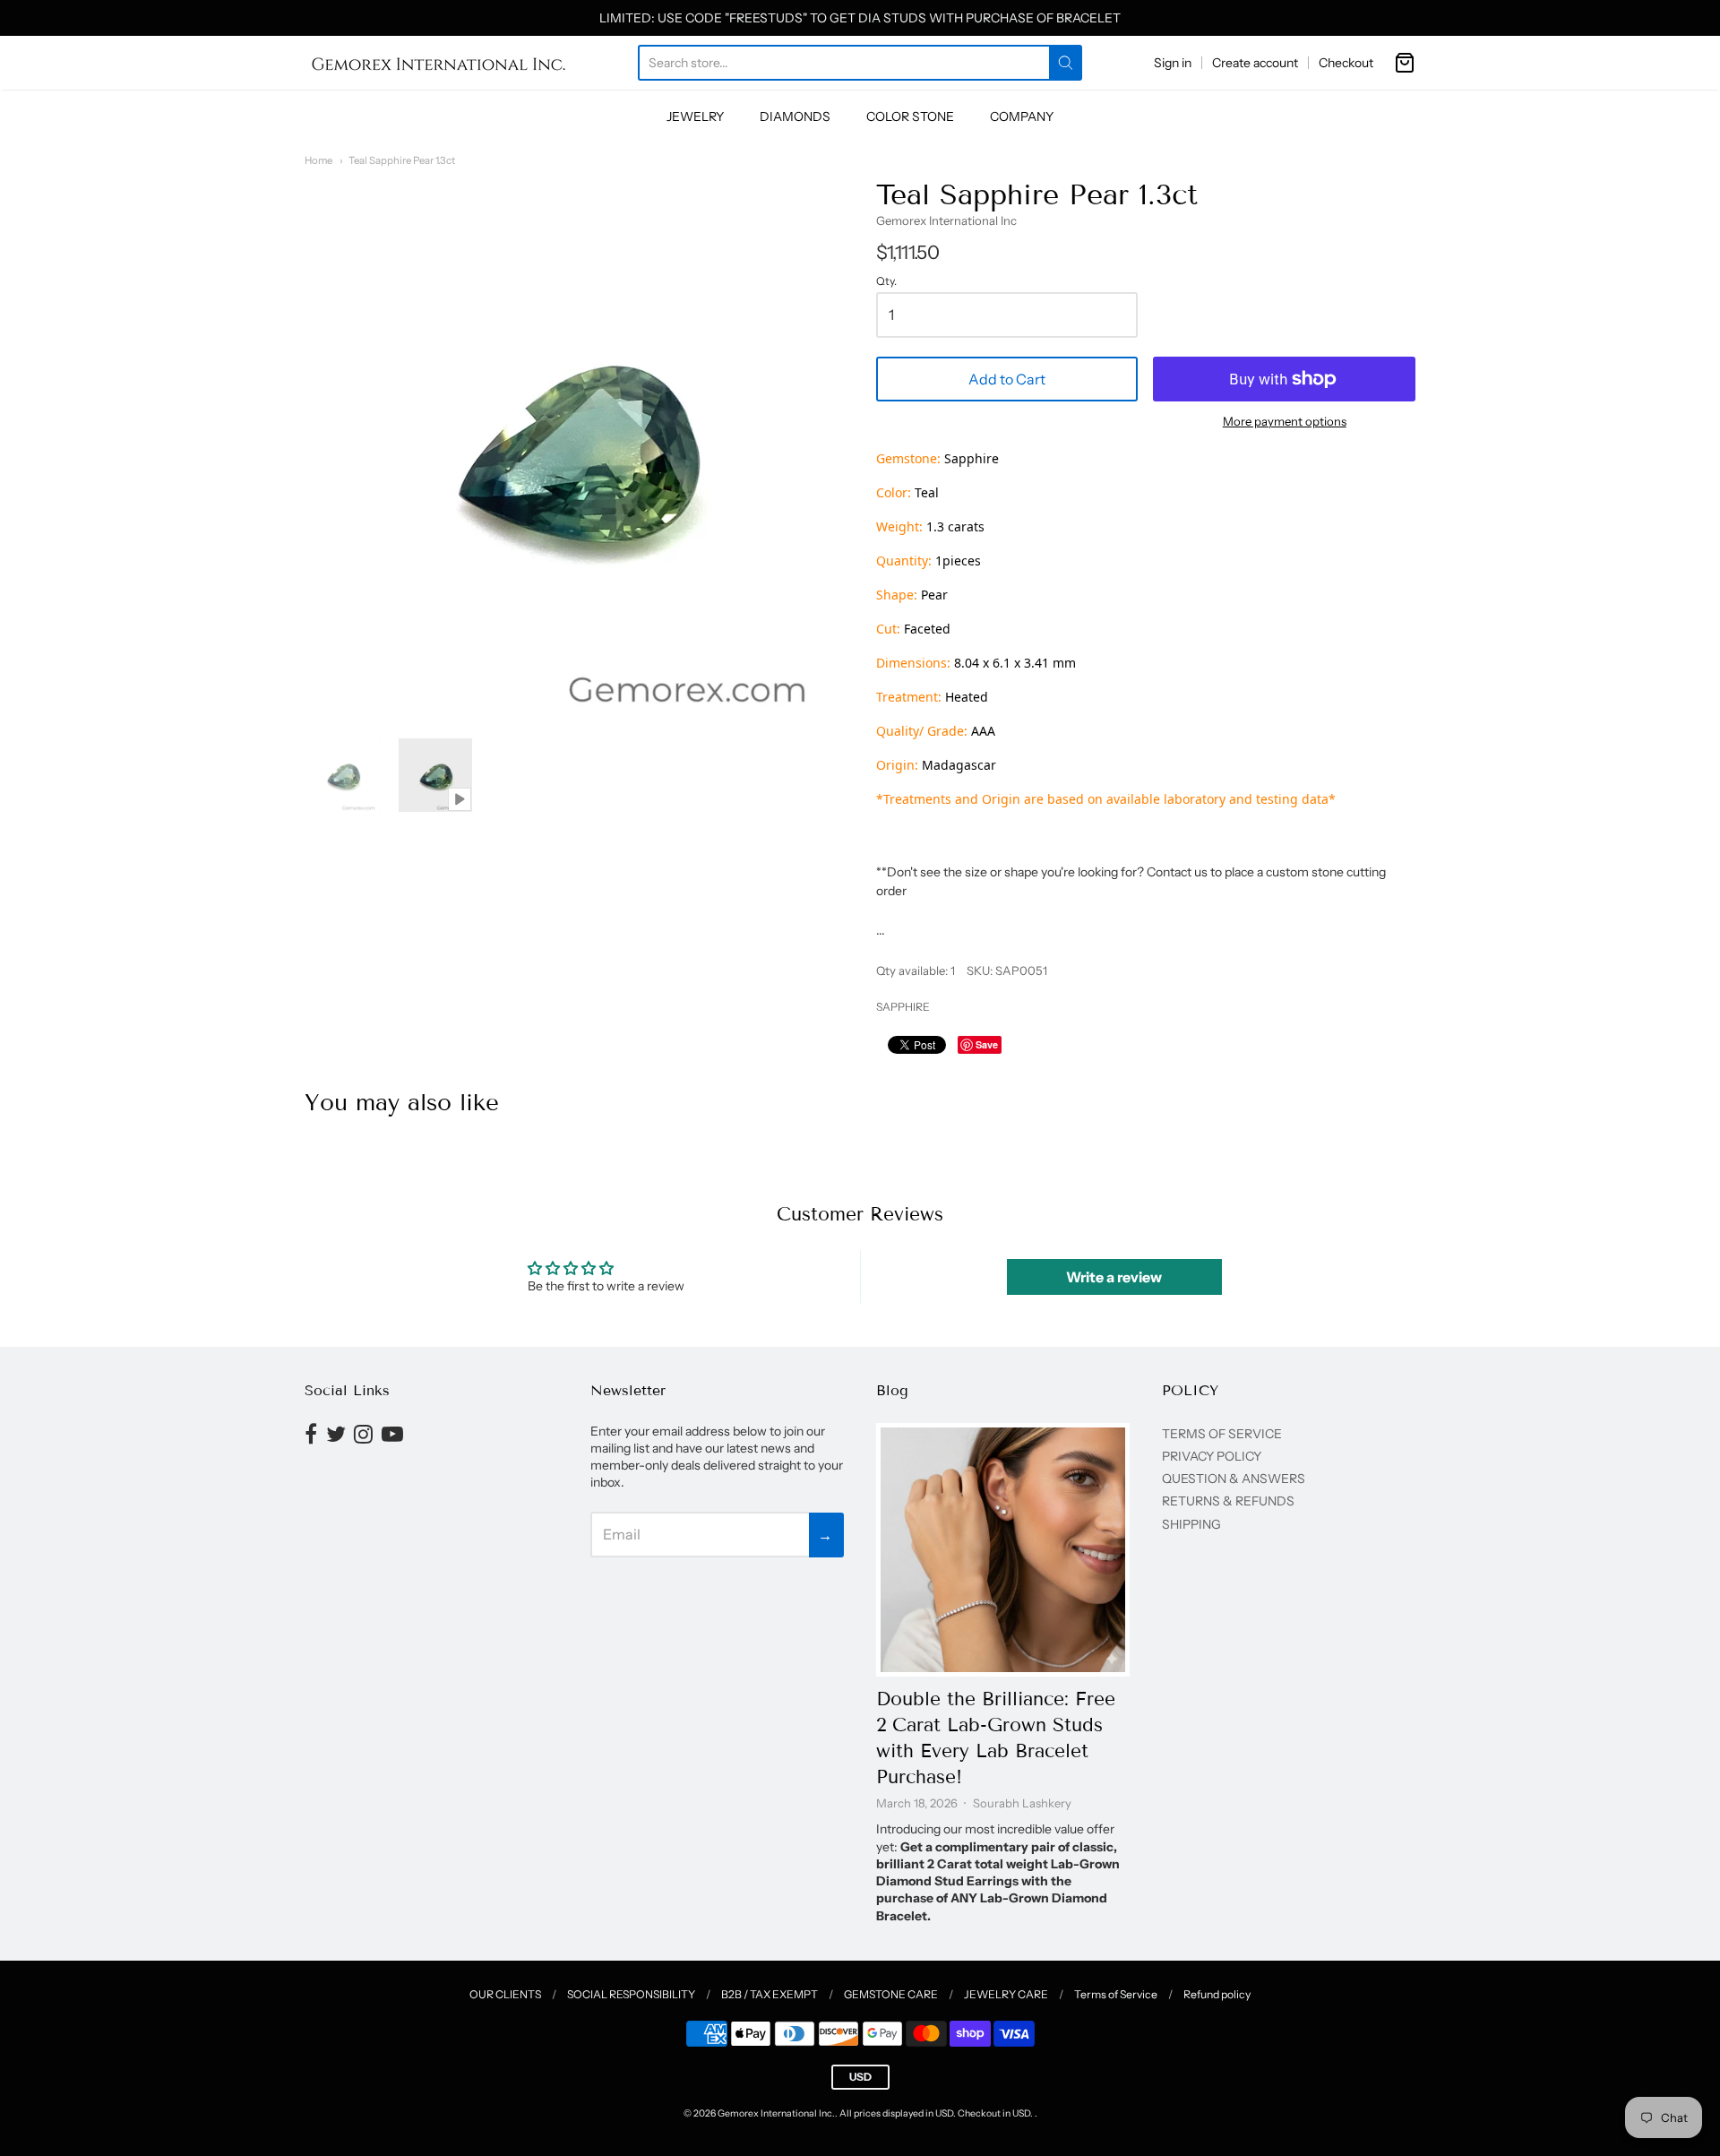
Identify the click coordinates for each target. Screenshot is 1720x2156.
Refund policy (1217, 1994)
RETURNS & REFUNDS (1228, 1501)
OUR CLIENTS (505, 1994)
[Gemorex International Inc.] (439, 63)
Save (987, 1044)
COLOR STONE (910, 116)
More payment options (1285, 421)
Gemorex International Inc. (776, 2113)
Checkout (1346, 63)
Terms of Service (1116, 1994)
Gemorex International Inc (946, 220)
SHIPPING (1191, 1524)
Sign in (1173, 63)
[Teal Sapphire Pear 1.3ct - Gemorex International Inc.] (343, 775)
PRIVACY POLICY (1212, 1456)
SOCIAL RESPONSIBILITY (631, 1994)
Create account (1255, 63)
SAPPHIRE (903, 1007)
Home (318, 160)
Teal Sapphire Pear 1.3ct (402, 160)
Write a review (1114, 1277)
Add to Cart (1007, 379)
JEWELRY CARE (1006, 1994)
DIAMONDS (795, 116)
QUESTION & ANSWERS (1234, 1479)
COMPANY (1022, 116)
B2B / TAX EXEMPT (770, 1994)
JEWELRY (695, 116)
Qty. (886, 281)
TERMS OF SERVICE (1222, 1434)
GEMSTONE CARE (891, 1994)
